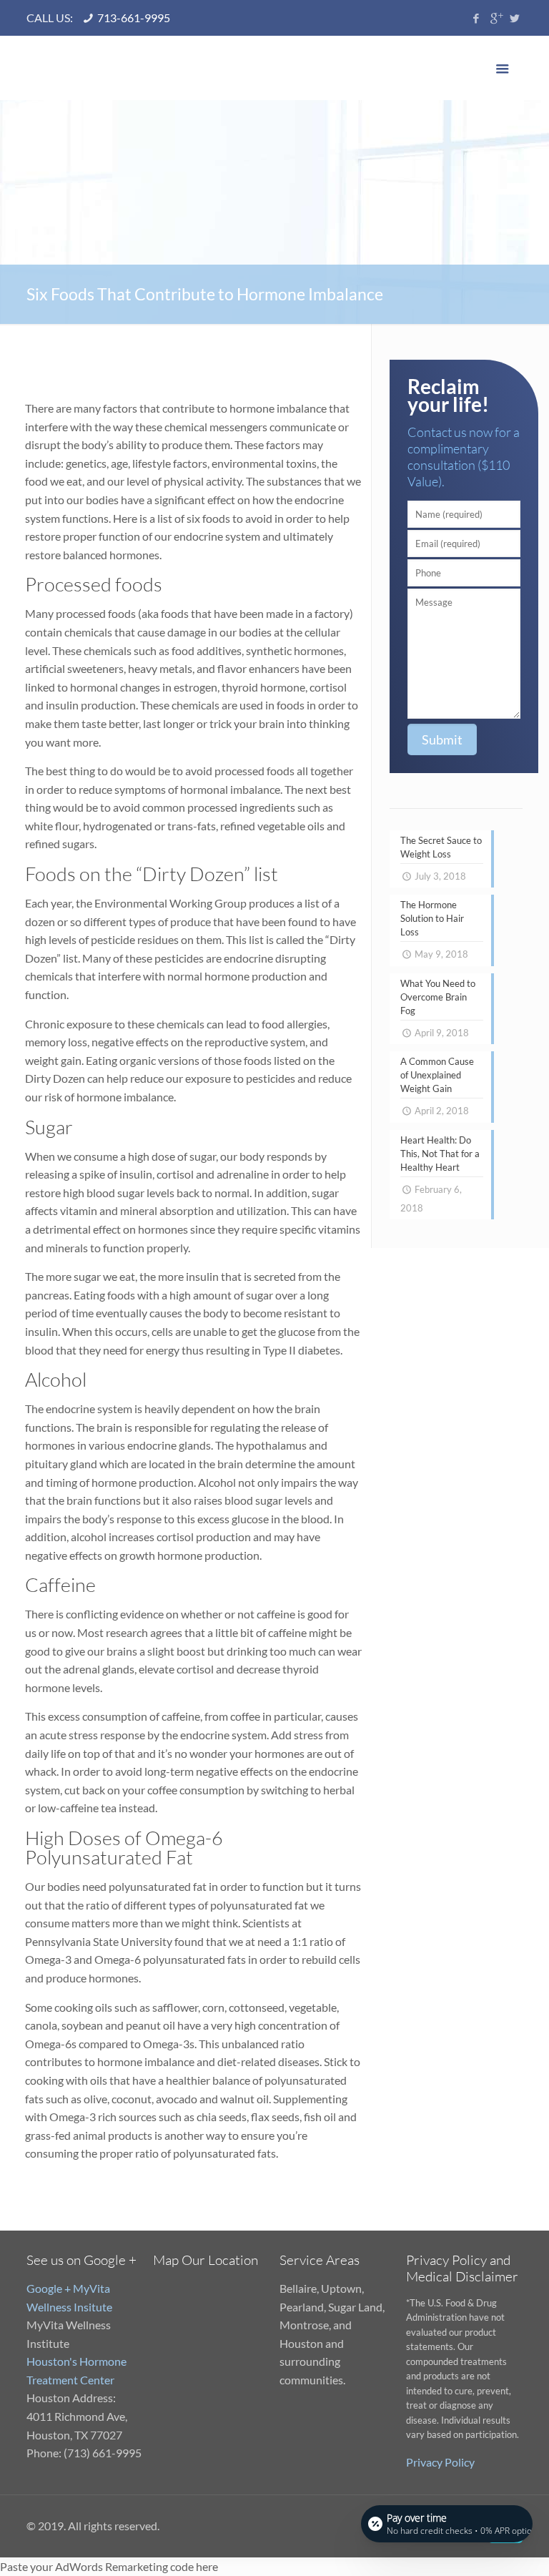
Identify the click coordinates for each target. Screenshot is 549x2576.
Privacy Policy (440, 2462)
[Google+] (496, 18)
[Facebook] (476, 18)
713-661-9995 (134, 18)
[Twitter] (515, 18)
